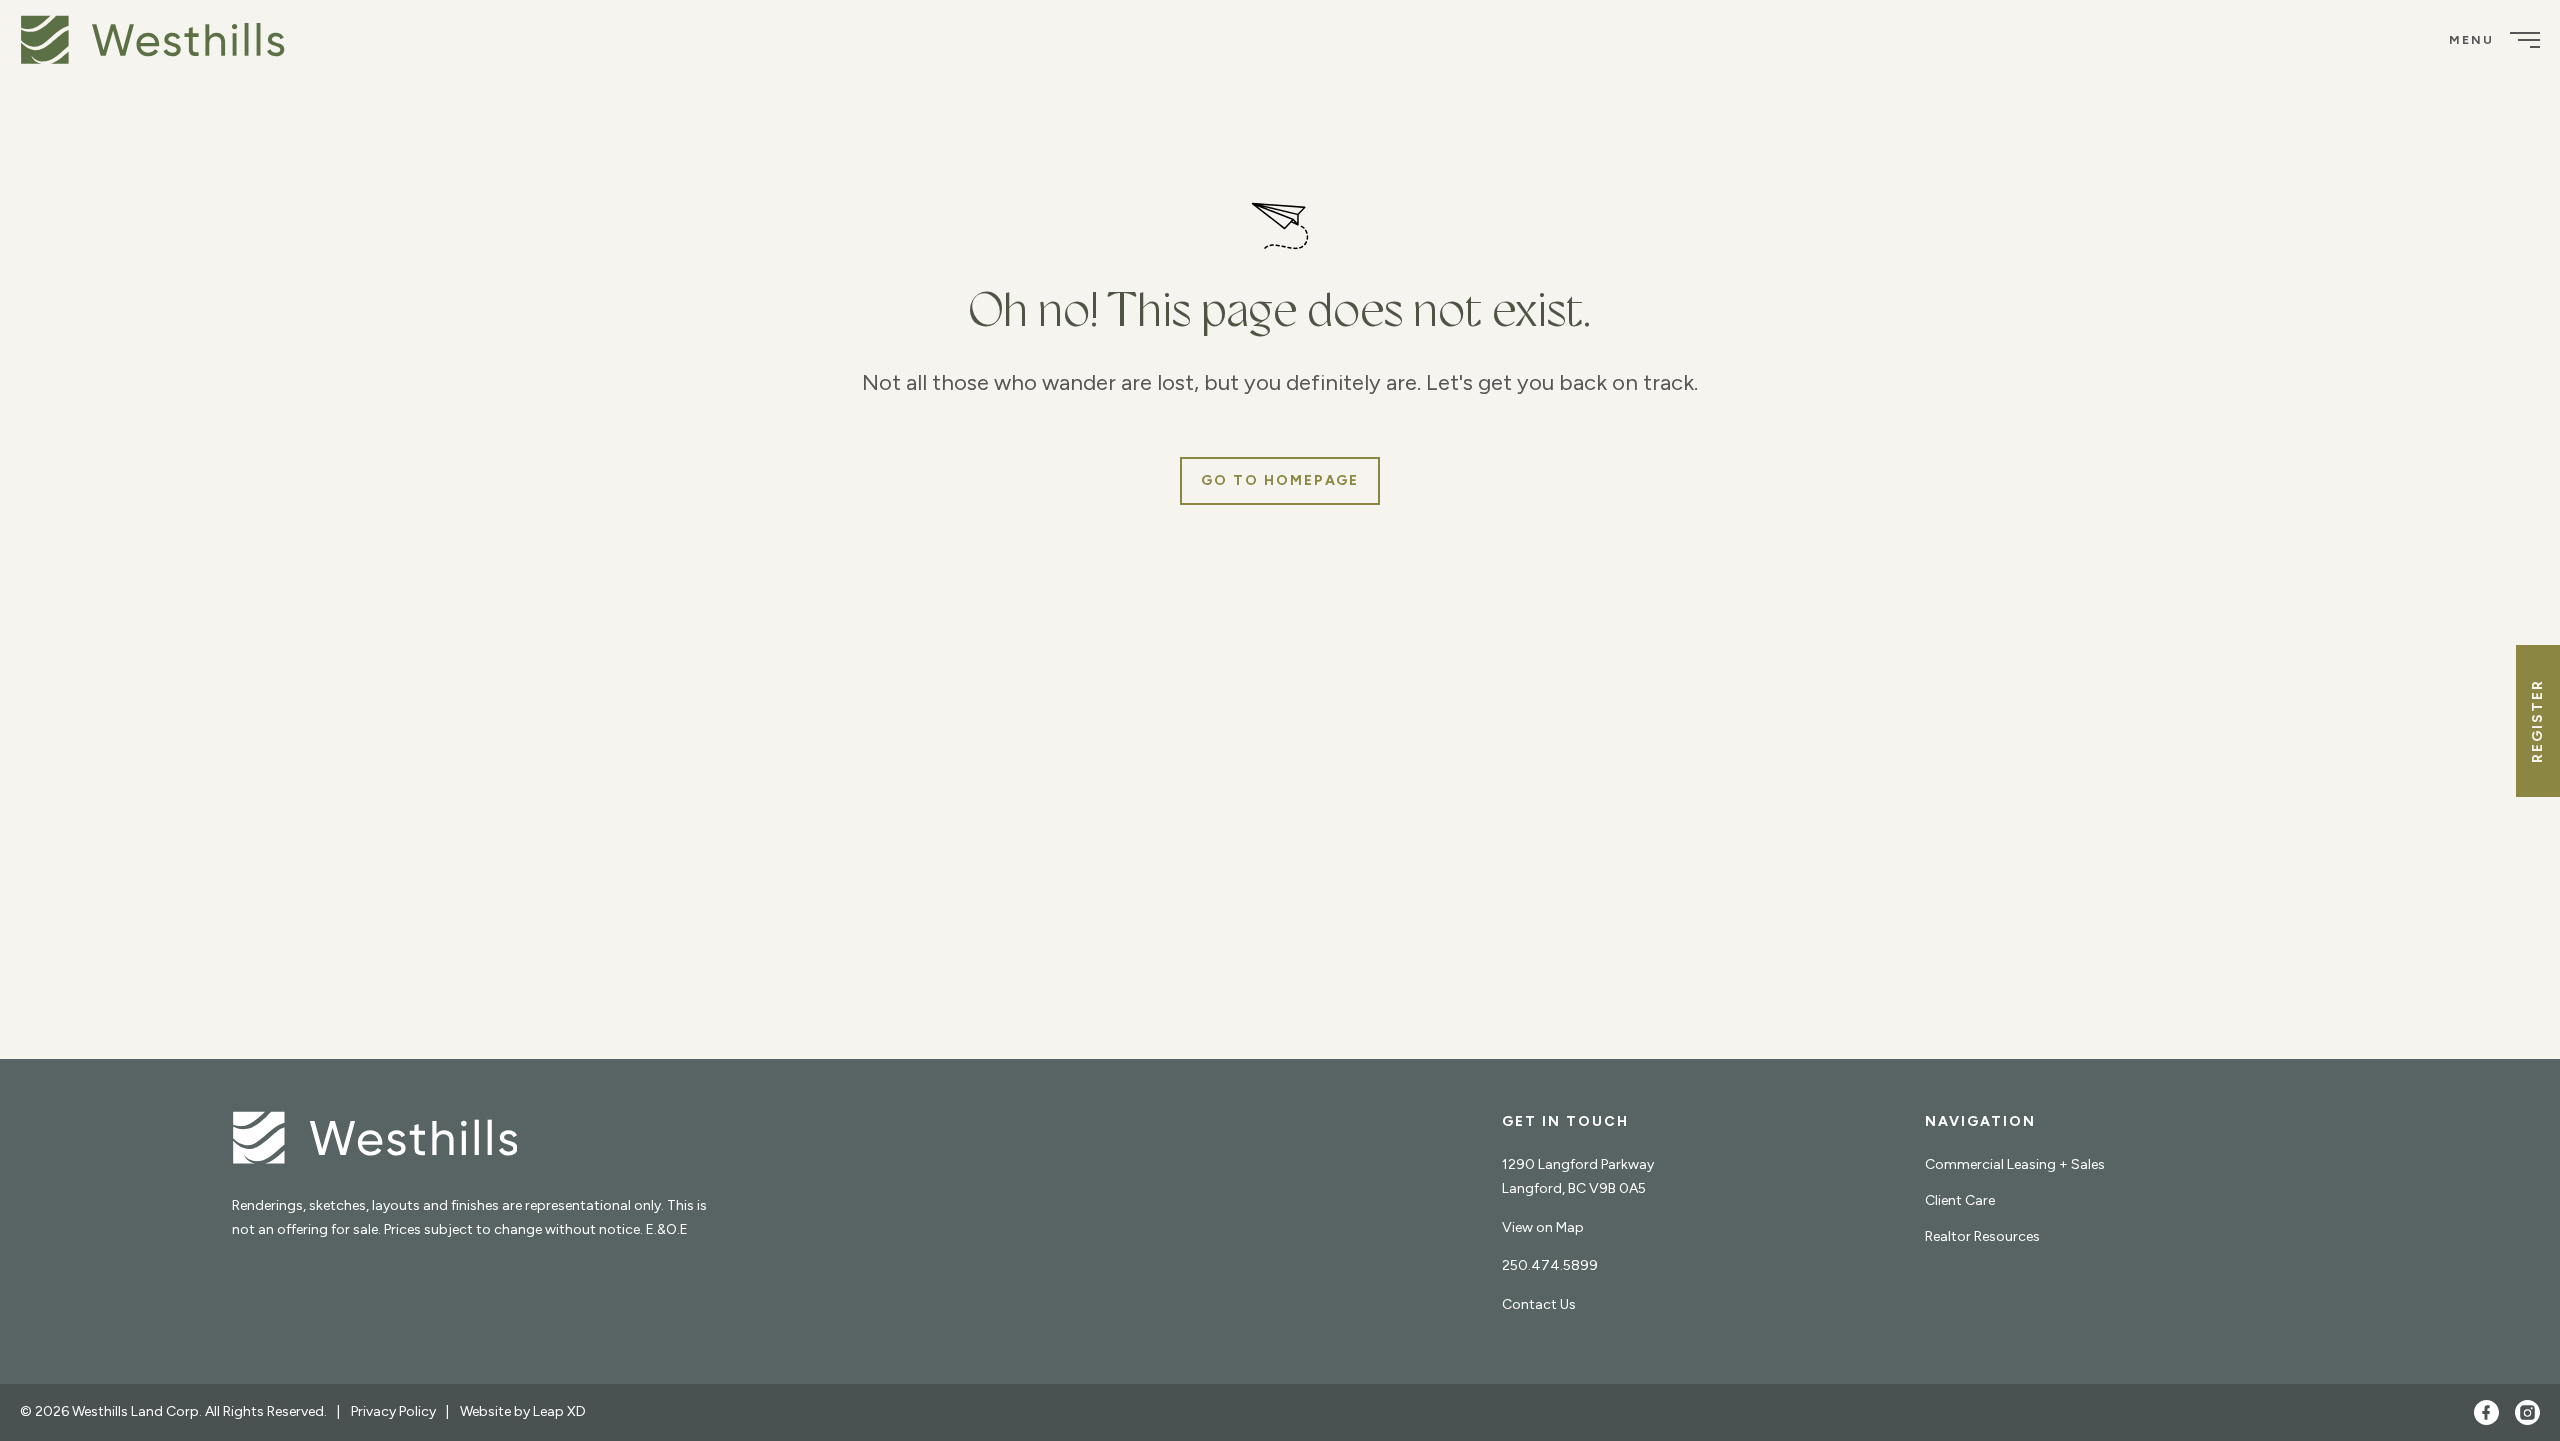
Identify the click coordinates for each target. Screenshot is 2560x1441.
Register (2537, 721)
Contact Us (1539, 1304)
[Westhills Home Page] (374, 1142)
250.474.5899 (1550, 1265)
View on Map (1543, 1227)
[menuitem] (160, 40)
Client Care (1960, 1200)
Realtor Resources (1982, 1236)
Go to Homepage (1280, 480)
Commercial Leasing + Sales (2015, 1164)
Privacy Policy (393, 1411)
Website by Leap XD (523, 1411)
